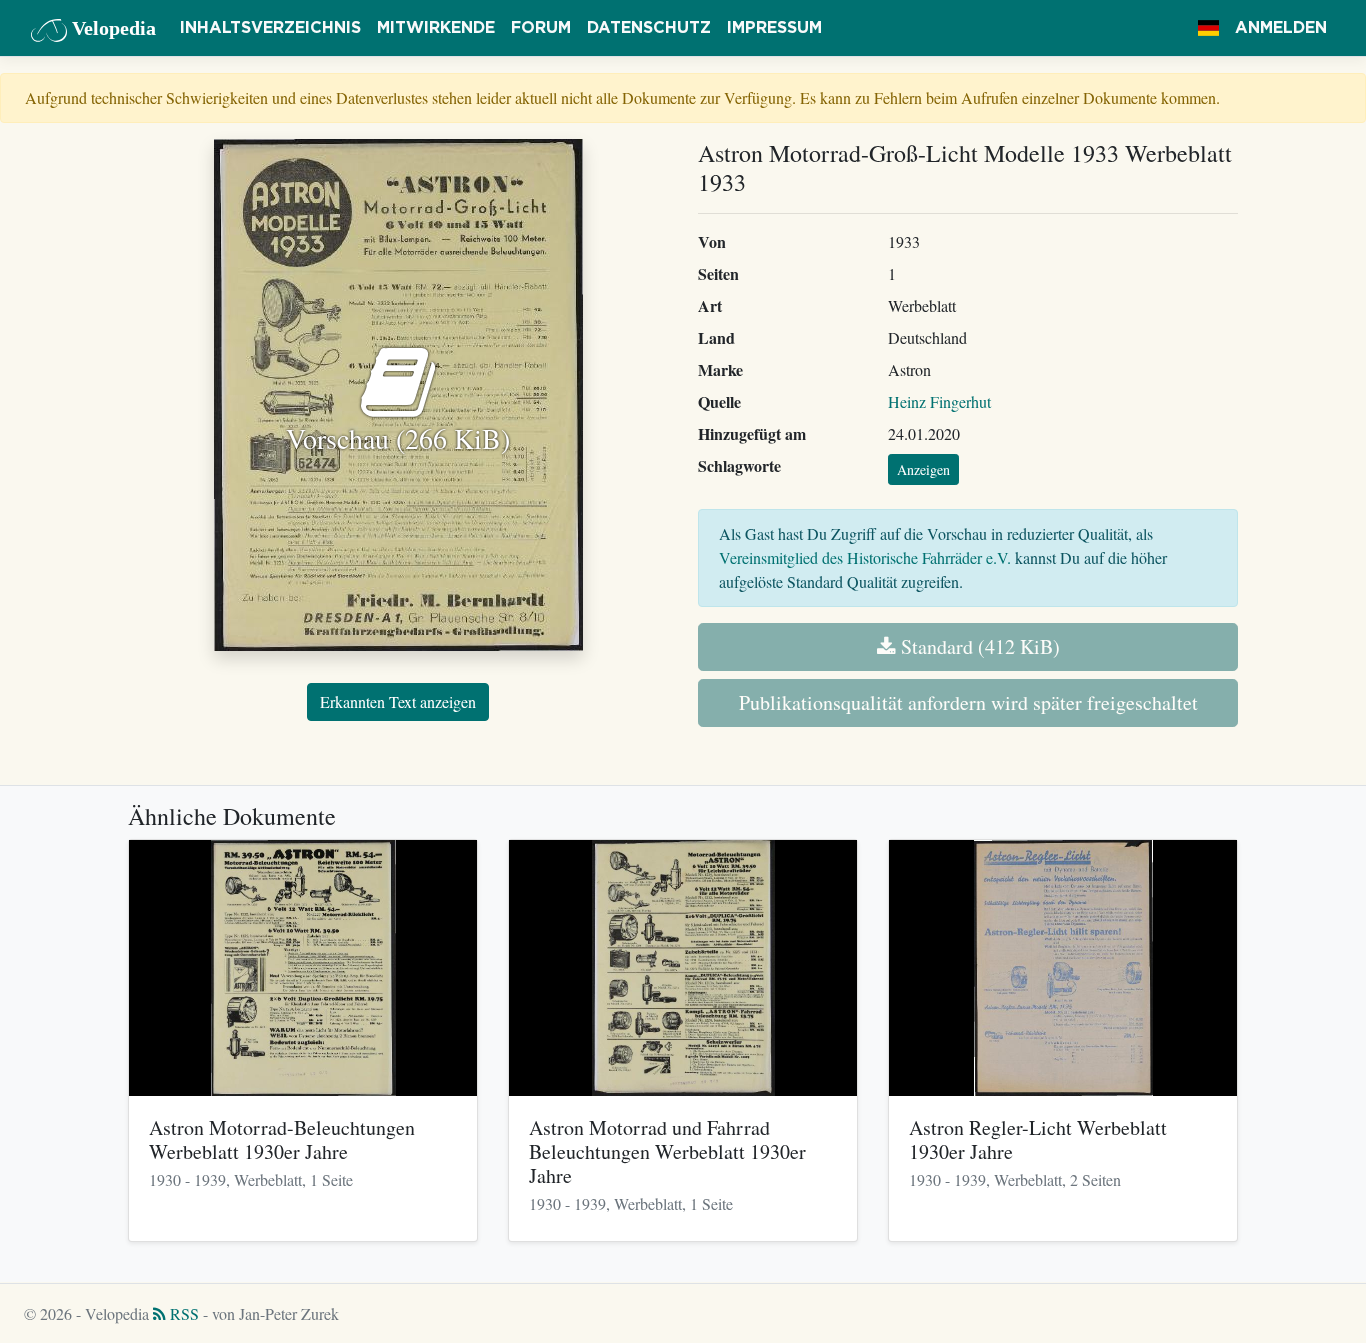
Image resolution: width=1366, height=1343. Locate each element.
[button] (1208, 28)
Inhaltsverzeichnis (270, 28)
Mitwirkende (436, 28)
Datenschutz (649, 28)
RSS (182, 1313)
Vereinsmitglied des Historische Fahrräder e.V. (865, 557)
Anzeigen (923, 469)
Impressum (774, 28)
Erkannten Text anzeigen (398, 701)
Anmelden (1281, 28)
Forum (541, 28)
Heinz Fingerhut (939, 401)
